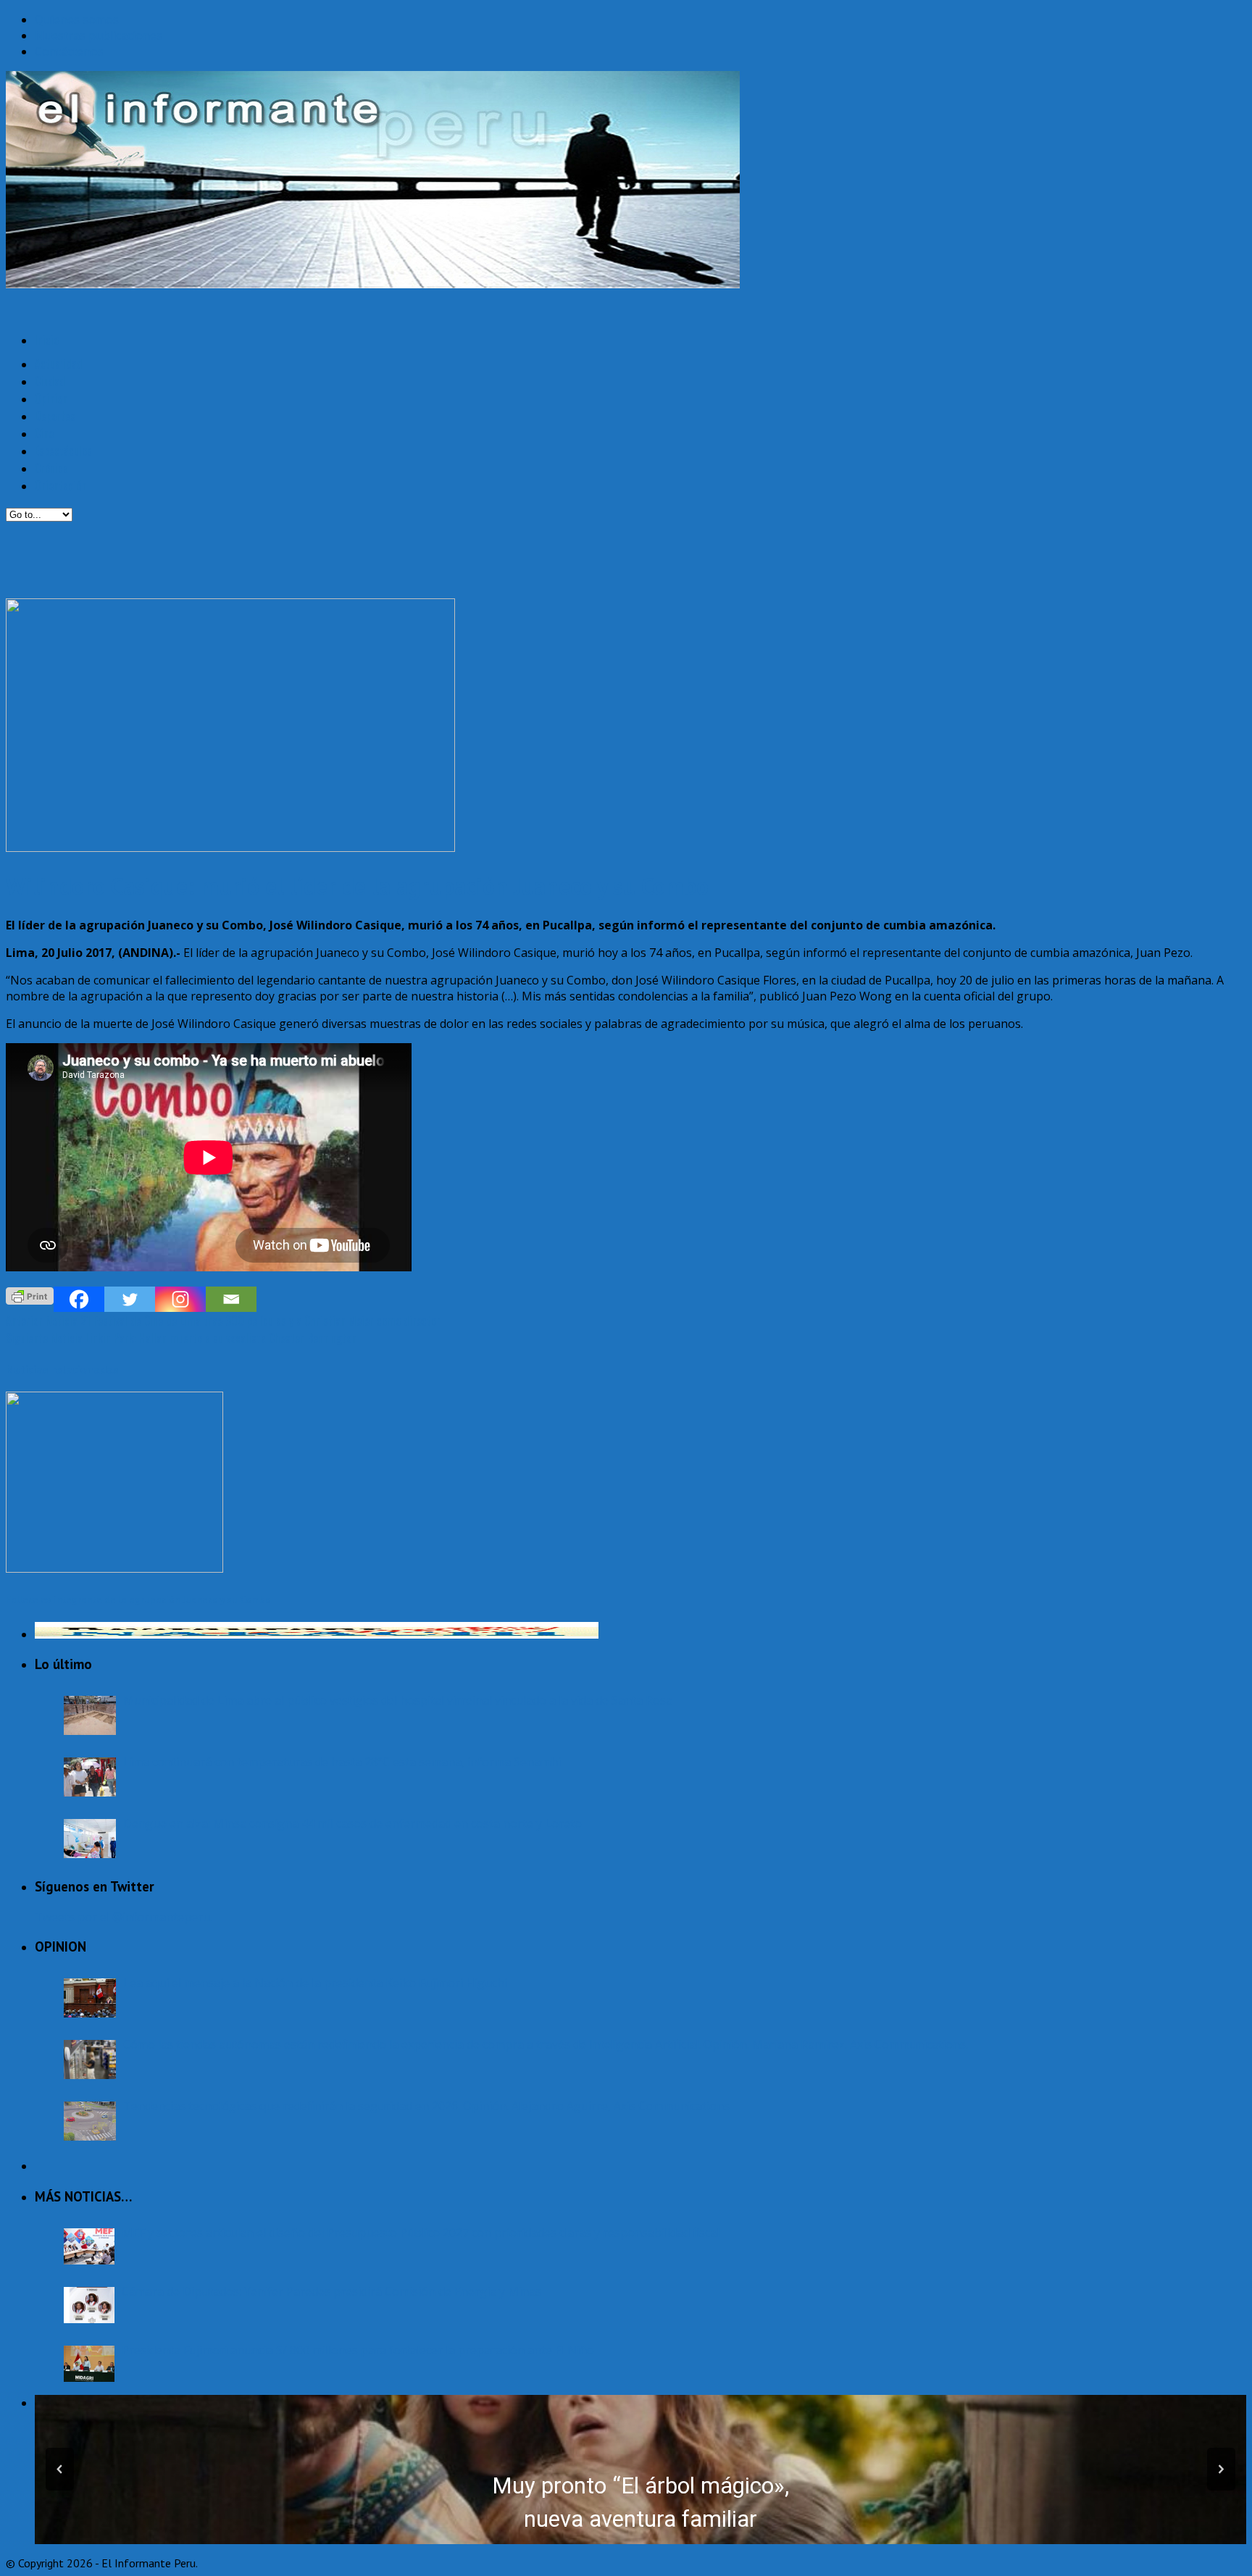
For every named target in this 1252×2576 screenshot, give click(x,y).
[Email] (231, 1299)
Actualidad (59, 364)
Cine (44, 433)
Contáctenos (69, 51)
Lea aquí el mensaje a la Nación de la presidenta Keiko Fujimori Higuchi (315, 1983)
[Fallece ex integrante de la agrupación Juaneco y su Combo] (114, 1568)
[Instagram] (180, 1299)
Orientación (60, 485)
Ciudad (50, 381)
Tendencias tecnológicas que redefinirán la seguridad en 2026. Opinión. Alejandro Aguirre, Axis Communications (426, 2106)
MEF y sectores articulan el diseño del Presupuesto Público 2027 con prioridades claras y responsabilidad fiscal (421, 2233)
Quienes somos (77, 20)
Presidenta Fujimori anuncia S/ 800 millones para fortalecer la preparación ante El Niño (358, 2350)
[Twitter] (130, 1299)
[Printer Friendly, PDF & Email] (30, 1295)
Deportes (55, 416)
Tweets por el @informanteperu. (124, 1917)
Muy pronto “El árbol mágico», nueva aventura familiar (640, 2503)
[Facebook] (79, 1299)
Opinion (51, 398)
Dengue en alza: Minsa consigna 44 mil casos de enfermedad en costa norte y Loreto (352, 1823)
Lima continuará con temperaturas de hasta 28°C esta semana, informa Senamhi (342, 1762)
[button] (60, 2469)
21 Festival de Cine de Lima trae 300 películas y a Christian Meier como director (223, 1321)
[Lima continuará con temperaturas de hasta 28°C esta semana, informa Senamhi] (90, 1777)
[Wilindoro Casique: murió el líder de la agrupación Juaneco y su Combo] (230, 848)
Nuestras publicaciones (99, 35)
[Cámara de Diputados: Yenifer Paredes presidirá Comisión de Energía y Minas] (89, 2305)
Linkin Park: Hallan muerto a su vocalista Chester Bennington (181, 1338)
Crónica (51, 468)
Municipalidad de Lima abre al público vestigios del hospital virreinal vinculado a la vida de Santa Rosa (398, 1700)
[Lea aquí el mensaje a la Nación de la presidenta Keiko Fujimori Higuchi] (90, 1998)
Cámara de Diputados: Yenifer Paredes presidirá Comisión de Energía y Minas (331, 2291)
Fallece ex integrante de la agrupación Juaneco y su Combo (138, 1599)
